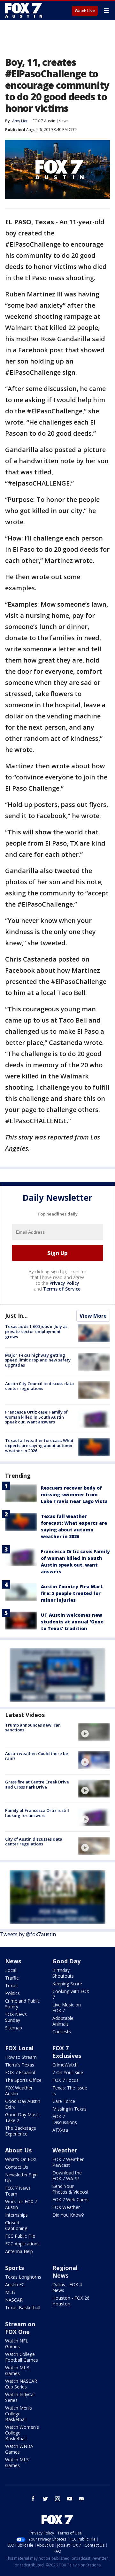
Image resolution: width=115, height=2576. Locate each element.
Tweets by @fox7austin (28, 1934)
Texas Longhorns (23, 2277)
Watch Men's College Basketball (19, 2414)
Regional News (65, 2272)
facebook (33, 2499)
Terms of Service (62, 1289)
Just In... (16, 1315)
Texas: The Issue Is (70, 2091)
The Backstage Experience (21, 2131)
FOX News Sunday (16, 2017)
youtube (70, 2499)
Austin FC (15, 2285)
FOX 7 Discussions (65, 2119)
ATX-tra (60, 2130)
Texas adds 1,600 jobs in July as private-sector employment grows (36, 1331)
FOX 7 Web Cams (70, 2200)
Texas (11, 1986)
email (82, 2499)
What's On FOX (21, 2159)
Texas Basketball (23, 2308)
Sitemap (14, 2028)
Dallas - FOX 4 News (67, 2287)
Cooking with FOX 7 (71, 1994)
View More (93, 1316)
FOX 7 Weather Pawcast (68, 2162)
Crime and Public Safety (22, 2004)
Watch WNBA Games (19, 2449)
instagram (57, 2499)
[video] (94, 1732)
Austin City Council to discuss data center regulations (39, 1386)
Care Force (64, 2101)
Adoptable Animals (63, 2021)
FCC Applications (22, 2244)
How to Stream (21, 2057)
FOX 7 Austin (44, 121)
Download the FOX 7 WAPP (67, 2176)
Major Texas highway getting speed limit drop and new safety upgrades (38, 1360)
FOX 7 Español (20, 2072)
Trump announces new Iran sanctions (33, 1728)
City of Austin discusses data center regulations (34, 1842)
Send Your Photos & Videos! (70, 2189)
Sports (15, 2268)
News (63, 121)
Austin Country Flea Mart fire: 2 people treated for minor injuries (72, 1593)
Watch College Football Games (22, 2357)
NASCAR (14, 2300)
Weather (65, 2150)
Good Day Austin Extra (23, 2104)
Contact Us (17, 2167)
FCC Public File (20, 2236)
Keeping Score (67, 1984)
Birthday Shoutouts (63, 1973)
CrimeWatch (65, 2065)
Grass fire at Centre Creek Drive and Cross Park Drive (37, 1784)
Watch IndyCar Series (20, 2397)
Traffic (12, 1978)
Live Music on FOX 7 (67, 2008)
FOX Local (19, 2048)
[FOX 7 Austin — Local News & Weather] (24, 10)
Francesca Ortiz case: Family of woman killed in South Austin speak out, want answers (36, 1417)
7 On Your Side (68, 2072)
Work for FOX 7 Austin (21, 2204)
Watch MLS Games (17, 2462)
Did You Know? (68, 2215)
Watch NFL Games (17, 2344)
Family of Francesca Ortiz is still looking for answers (37, 1813)
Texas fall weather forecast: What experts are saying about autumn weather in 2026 (39, 1445)
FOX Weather (66, 2207)
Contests (62, 2032)
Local (11, 1970)
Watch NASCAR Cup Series (21, 2384)
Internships (16, 2215)
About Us (18, 2150)
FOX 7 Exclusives (67, 2052)
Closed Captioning (16, 2225)
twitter (45, 2499)
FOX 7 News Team (18, 2191)
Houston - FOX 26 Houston (71, 2301)
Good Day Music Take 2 (22, 2117)
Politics (12, 1993)
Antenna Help (19, 2251)
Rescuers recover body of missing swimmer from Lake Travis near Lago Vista (74, 1495)
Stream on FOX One (20, 2328)
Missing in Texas (69, 2109)
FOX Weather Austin (19, 2091)
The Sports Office (23, 2080)
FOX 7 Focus (65, 2080)
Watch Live (85, 11)
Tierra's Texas (20, 2065)
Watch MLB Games (17, 2370)
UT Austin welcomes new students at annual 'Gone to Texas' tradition (72, 1622)
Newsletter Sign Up (21, 2177)
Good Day (66, 1961)
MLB (10, 2292)
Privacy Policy (64, 1283)
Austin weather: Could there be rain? (37, 1756)
